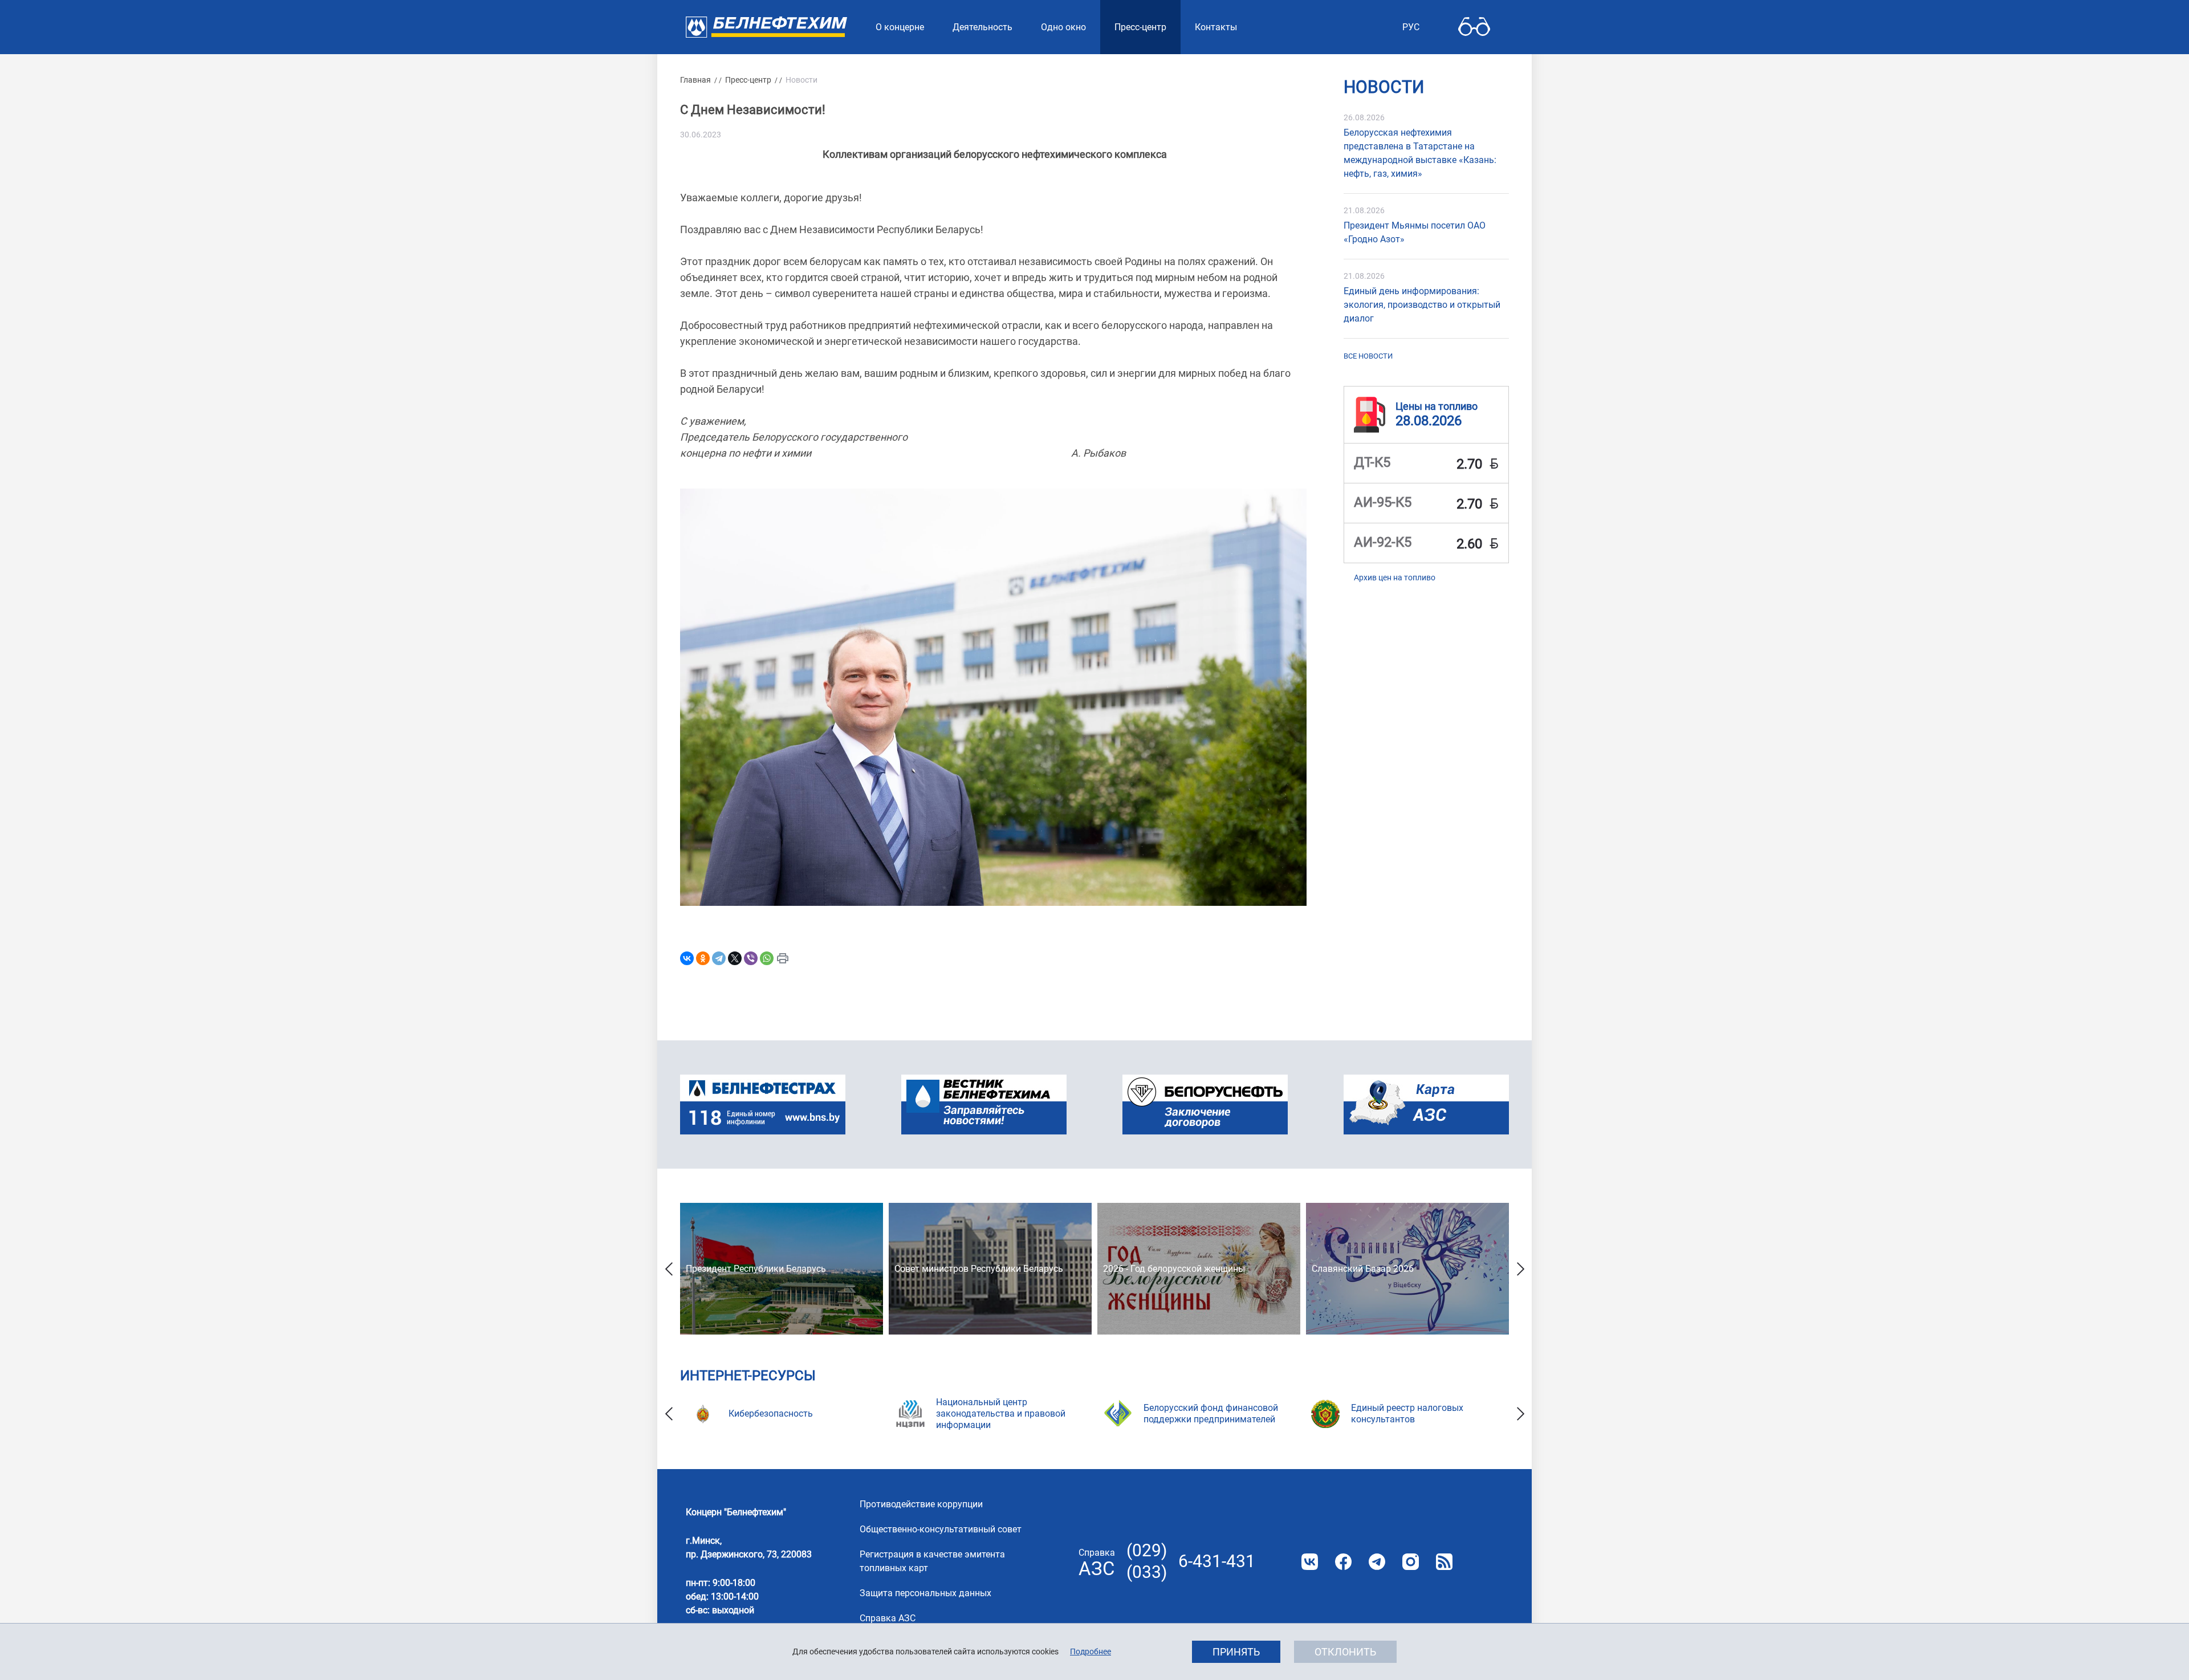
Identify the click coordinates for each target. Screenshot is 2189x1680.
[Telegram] (719, 958)
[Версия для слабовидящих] (1474, 27)
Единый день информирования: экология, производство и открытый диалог (1422, 305)
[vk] (1310, 1562)
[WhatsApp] (767, 958)
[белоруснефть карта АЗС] (1426, 1105)
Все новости (1368, 356)
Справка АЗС (888, 1618)
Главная (695, 80)
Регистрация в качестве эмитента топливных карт (932, 1561)
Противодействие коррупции (921, 1504)
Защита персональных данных (925, 1593)
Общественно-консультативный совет (941, 1529)
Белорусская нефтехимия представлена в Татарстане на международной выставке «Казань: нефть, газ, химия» (1420, 153)
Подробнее (1091, 1651)
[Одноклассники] (703, 958)
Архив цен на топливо (1395, 577)
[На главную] (766, 27)
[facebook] (1343, 1562)
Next (1520, 1269)
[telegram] (1377, 1562)
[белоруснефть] (1205, 1105)
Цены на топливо (1437, 406)
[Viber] (751, 958)
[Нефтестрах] (763, 1105)
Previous (669, 1269)
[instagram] (1411, 1562)
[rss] (1444, 1562)
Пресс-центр (748, 80)
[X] (735, 958)
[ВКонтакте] (687, 958)
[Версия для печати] (783, 958)
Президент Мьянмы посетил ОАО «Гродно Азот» (1415, 232)
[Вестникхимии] (984, 1105)
